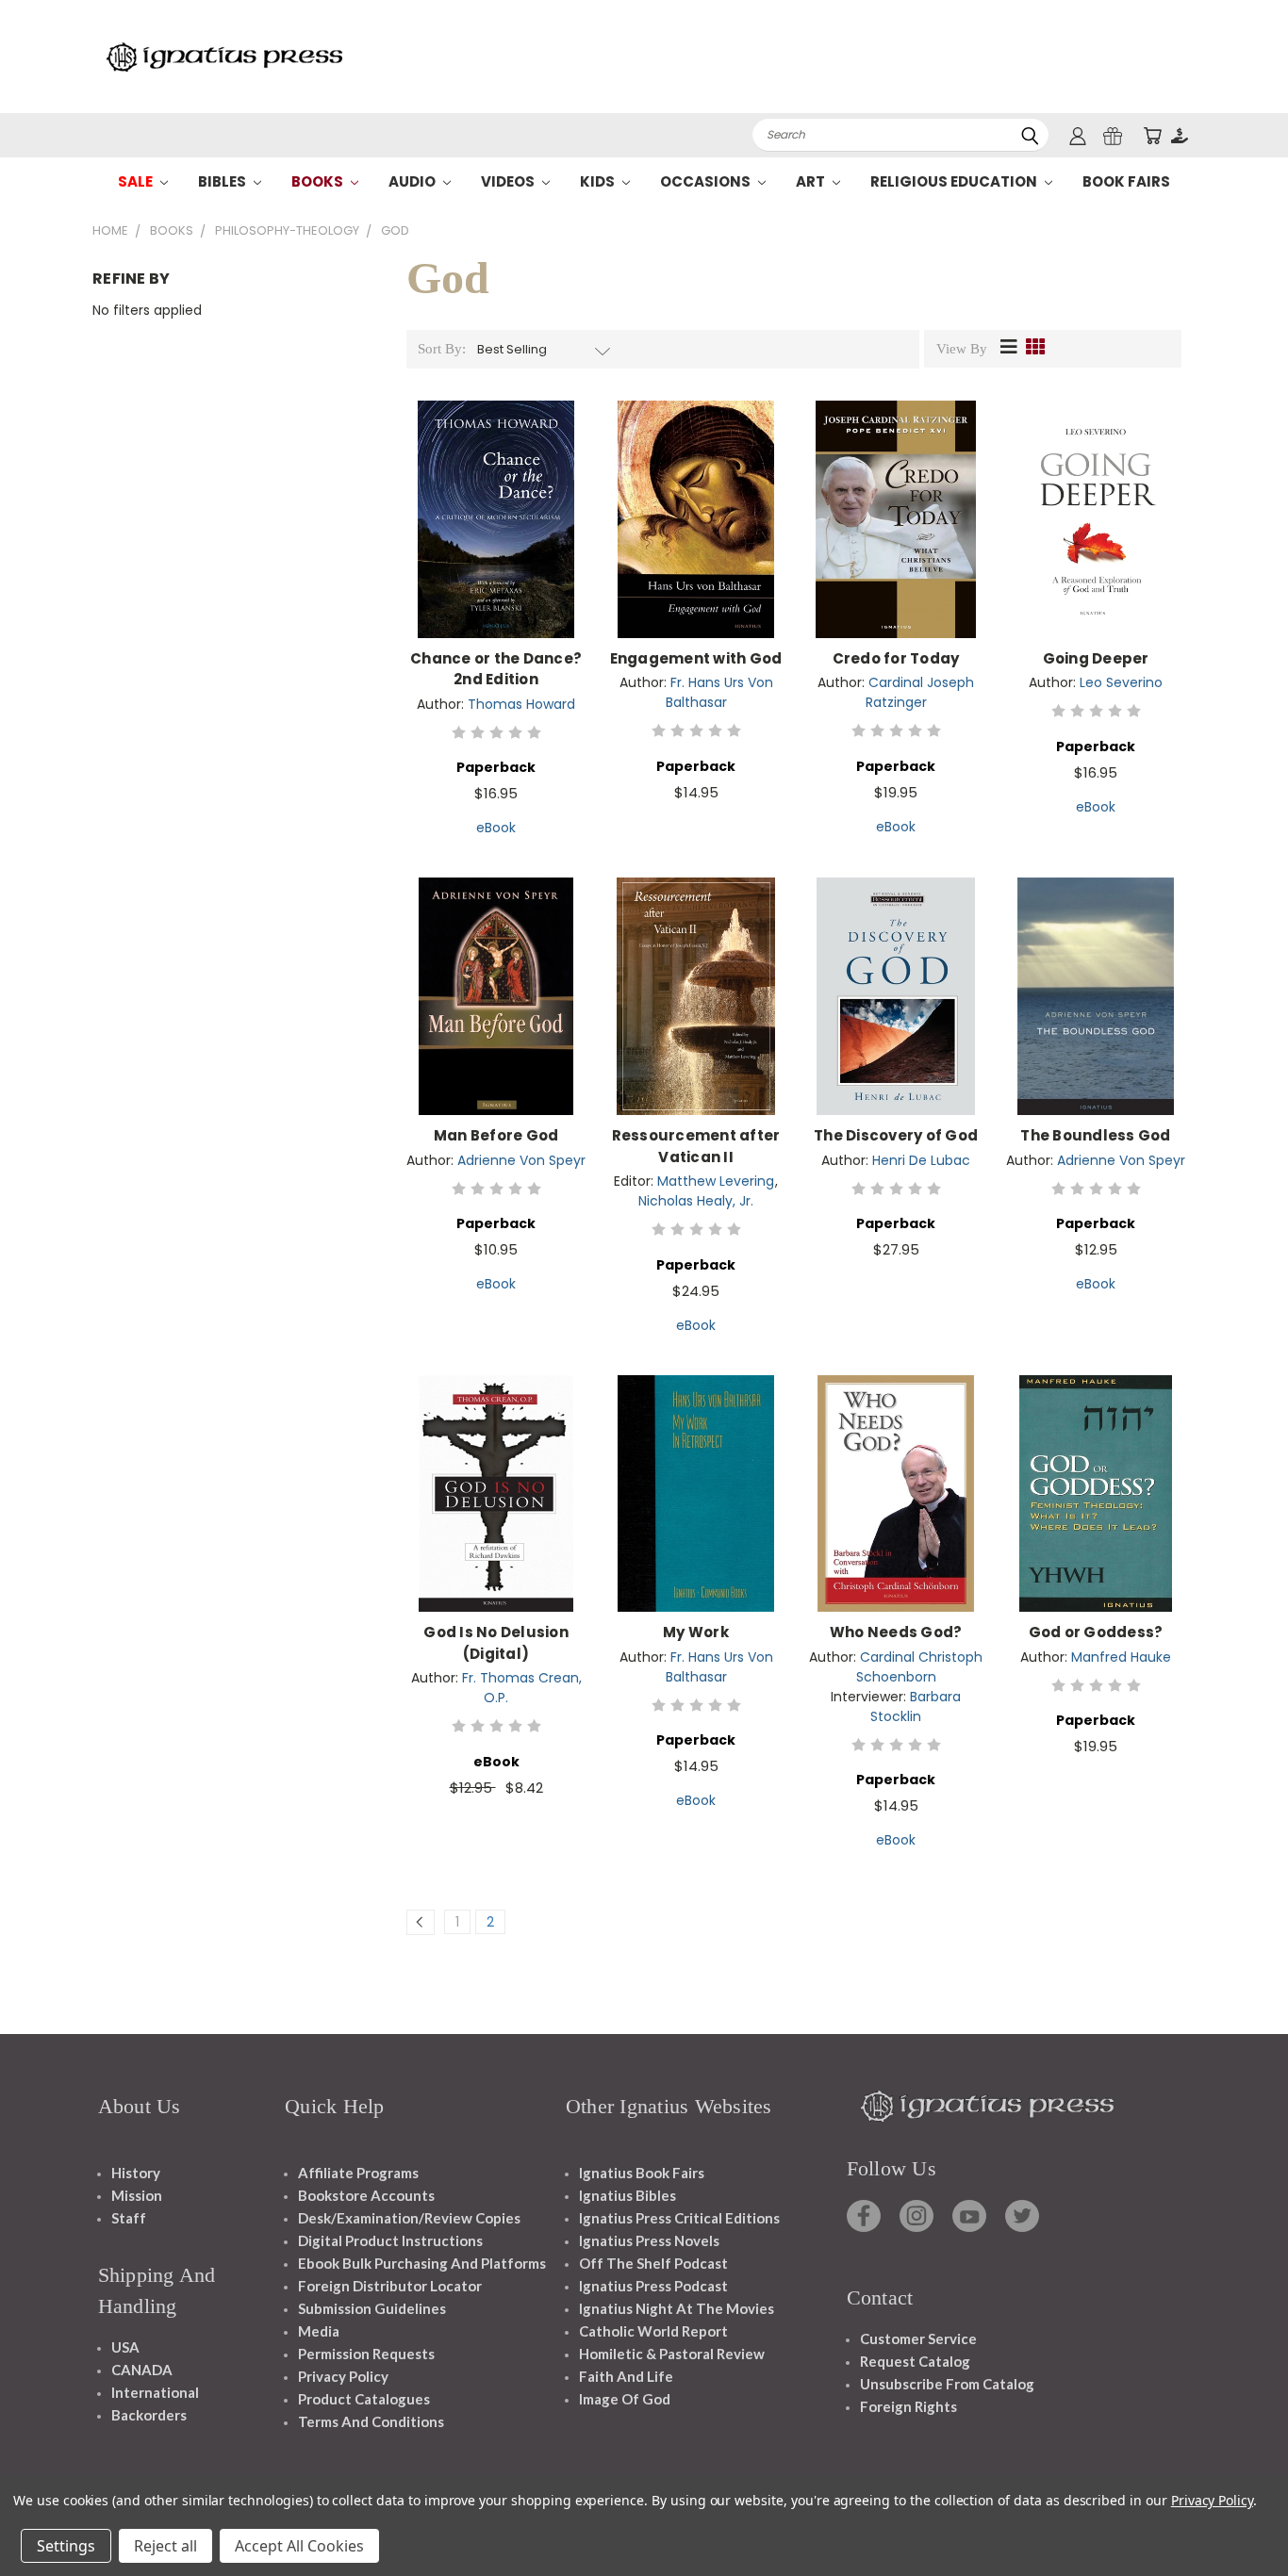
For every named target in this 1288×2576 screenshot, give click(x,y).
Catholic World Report (653, 2331)
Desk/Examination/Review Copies (409, 2218)
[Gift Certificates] (1113, 135)
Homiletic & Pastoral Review (672, 2354)
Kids (599, 181)
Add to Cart (496, 534)
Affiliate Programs (358, 2173)
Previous (1238, 2517)
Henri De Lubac (921, 1160)
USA (125, 2347)
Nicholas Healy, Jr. (696, 1201)
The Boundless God (1095, 1135)
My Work (696, 1632)
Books (319, 181)
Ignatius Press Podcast (653, 2286)
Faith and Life (626, 2376)
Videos (509, 181)
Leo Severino (1121, 682)
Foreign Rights (908, 2406)
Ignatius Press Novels (649, 2240)
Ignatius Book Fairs (642, 2173)
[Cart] (1152, 135)
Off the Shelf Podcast (653, 2263)
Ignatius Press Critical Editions (679, 2218)
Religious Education (955, 181)
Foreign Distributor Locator (390, 2286)
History (136, 2173)
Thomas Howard (521, 704)
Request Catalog (915, 2361)
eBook (496, 828)
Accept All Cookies (299, 2546)
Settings (66, 2546)
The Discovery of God (896, 1135)
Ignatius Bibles (627, 2195)
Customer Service (918, 2338)
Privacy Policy (343, 2376)
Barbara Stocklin (916, 1706)
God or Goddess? (1096, 1632)
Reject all (165, 2546)
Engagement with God (696, 658)
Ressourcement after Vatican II (696, 1146)
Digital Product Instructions (390, 2240)
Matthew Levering (716, 1181)
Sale (137, 181)
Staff (129, 2218)
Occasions (707, 181)
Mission (137, 2195)
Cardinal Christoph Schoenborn (920, 1667)
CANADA (142, 2370)
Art (812, 181)
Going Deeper (1096, 658)
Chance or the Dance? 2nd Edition (496, 669)
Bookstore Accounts (366, 2195)
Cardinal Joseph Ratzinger (920, 692)
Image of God (625, 2399)
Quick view (496, 499)
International (155, 2392)
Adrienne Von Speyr (521, 1160)
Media (319, 2331)
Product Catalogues (364, 2399)
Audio (413, 181)
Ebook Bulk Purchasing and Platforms (422, 2263)
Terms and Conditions (371, 2421)
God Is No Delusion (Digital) (496, 1643)
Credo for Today (896, 658)
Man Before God (496, 1135)
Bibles (223, 181)
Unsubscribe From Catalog (947, 2384)
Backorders (149, 2415)
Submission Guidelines (372, 2308)
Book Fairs (1126, 181)
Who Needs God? (896, 1632)
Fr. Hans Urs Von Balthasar (719, 692)
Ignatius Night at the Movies (677, 2308)
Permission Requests (366, 2354)
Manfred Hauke (1121, 1657)
